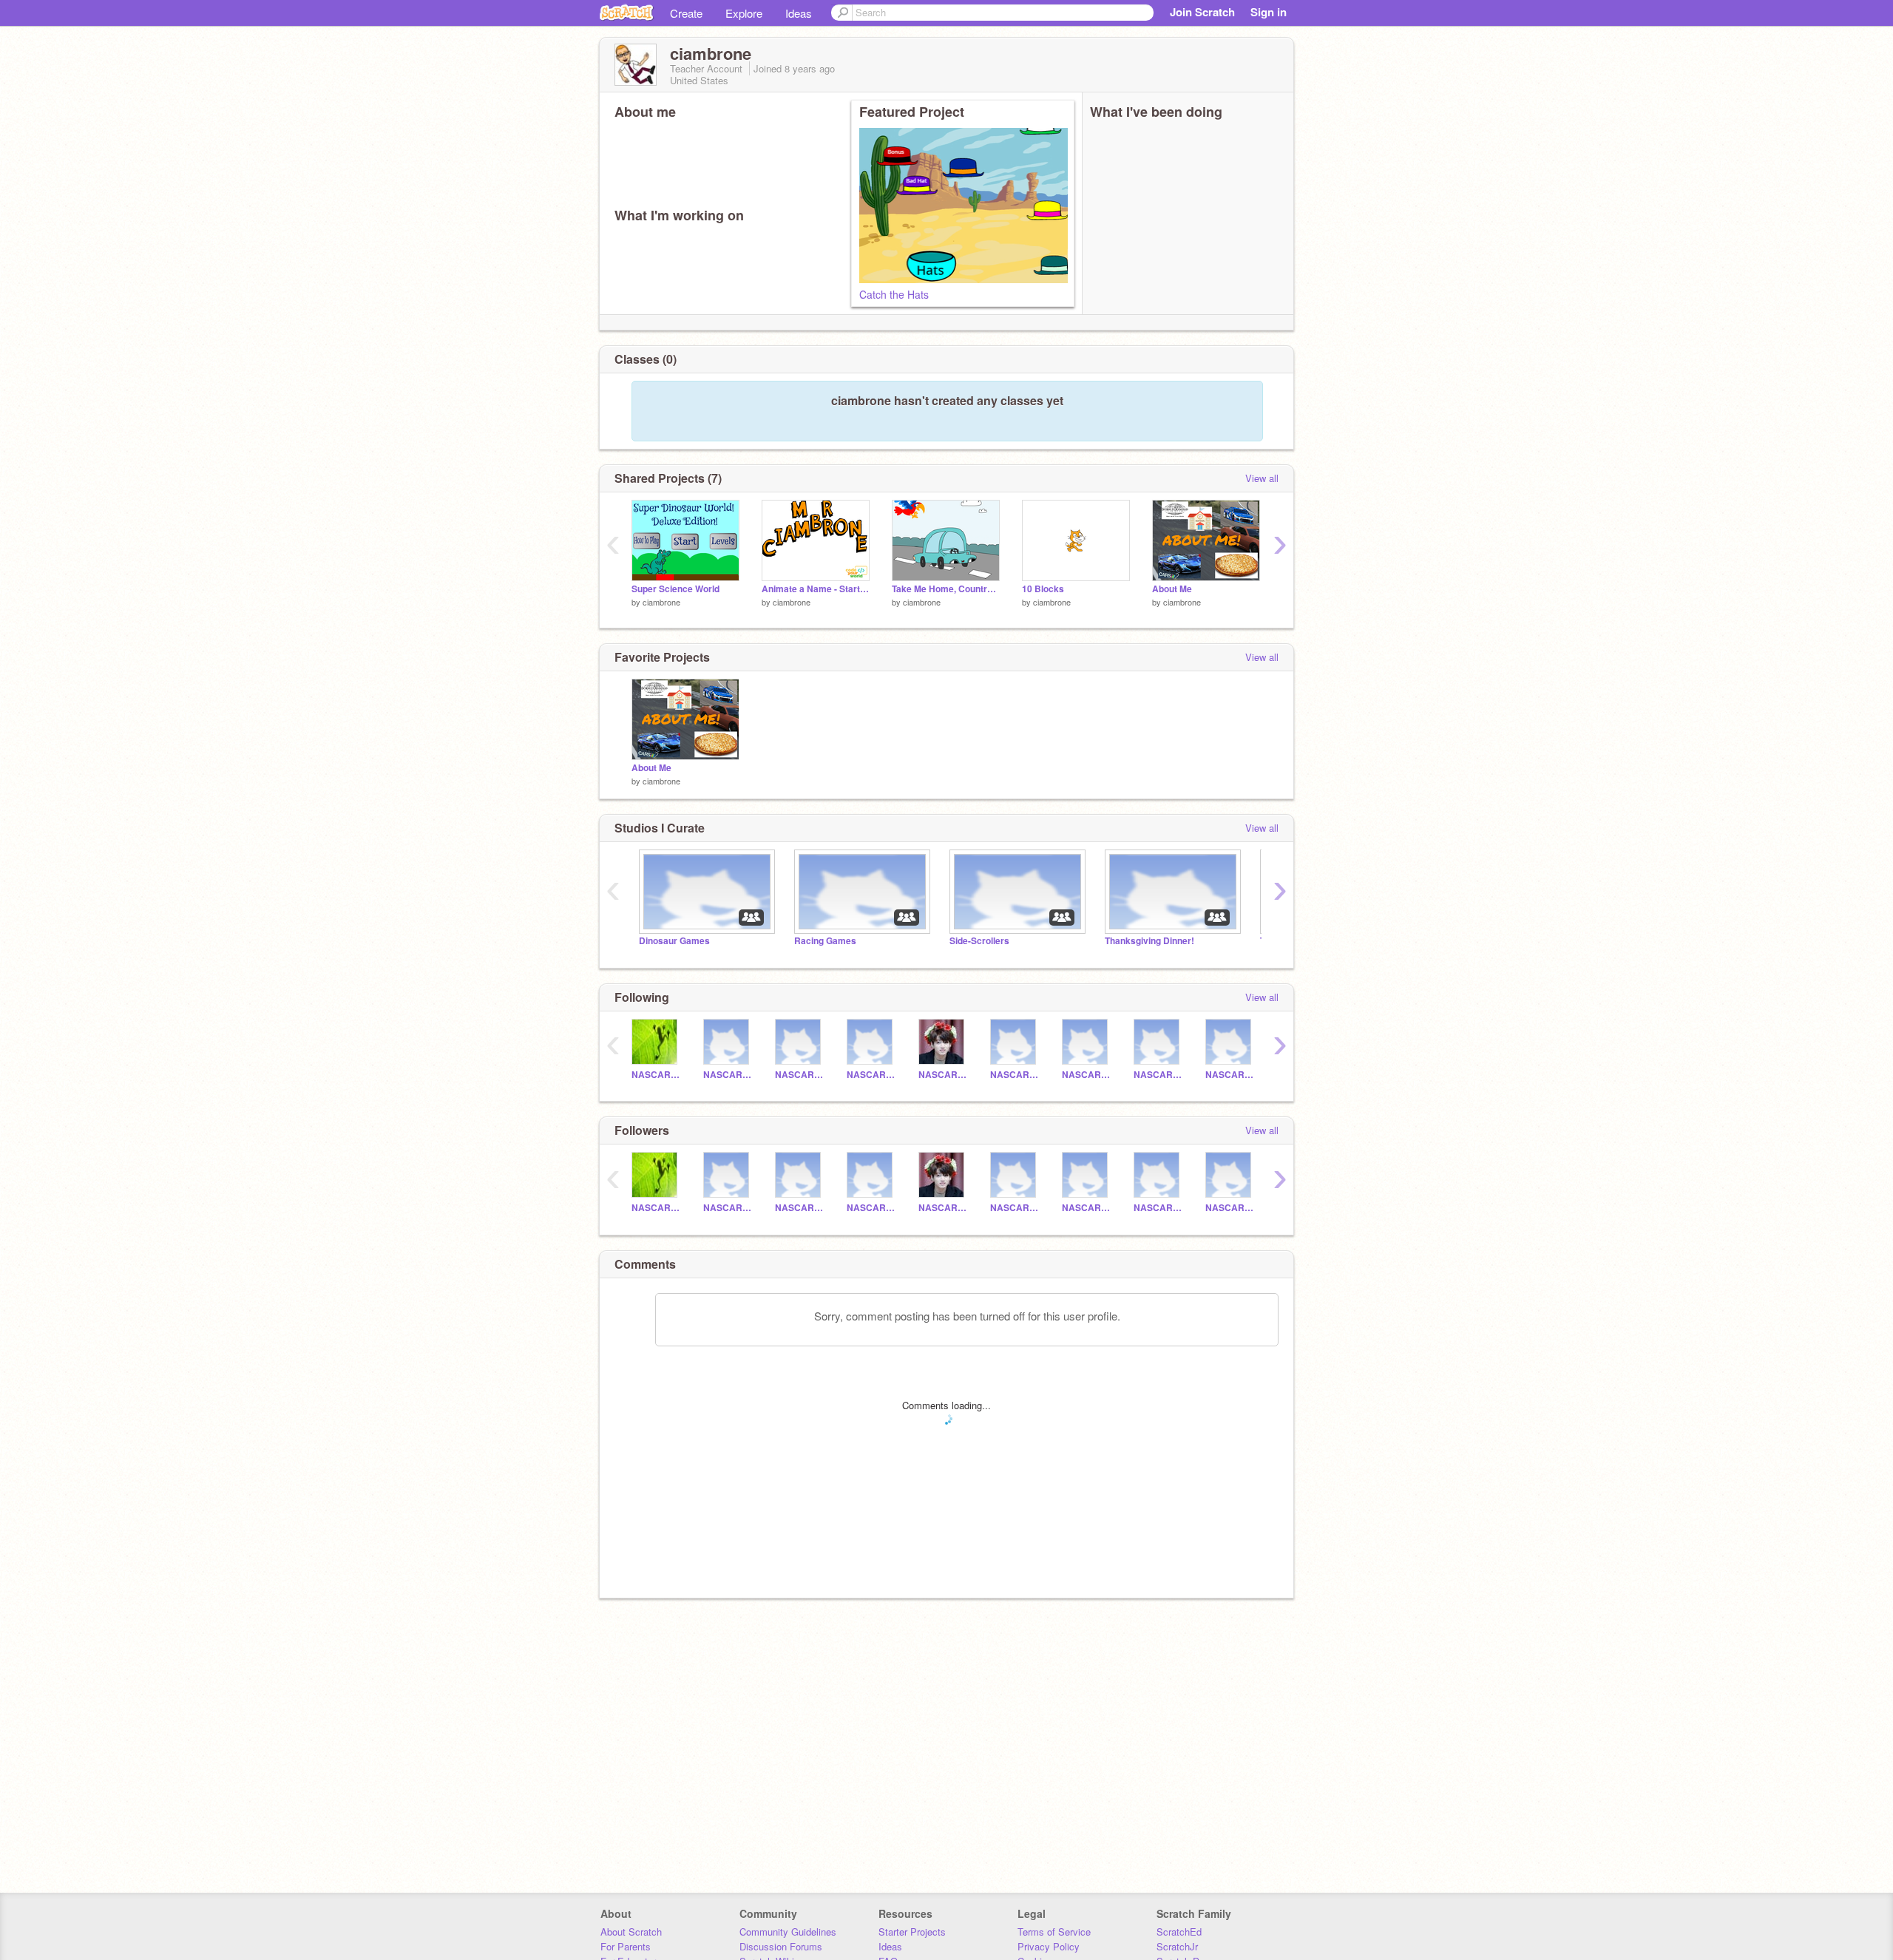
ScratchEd (1179, 1932)
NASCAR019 (871, 1075)
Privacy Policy (1049, 1946)
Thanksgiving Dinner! (1149, 941)
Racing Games (825, 941)
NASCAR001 (656, 1075)
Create (686, 13)
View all (1262, 478)
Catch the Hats (894, 294)
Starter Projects (912, 1932)
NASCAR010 (1158, 1075)
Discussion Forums (781, 1946)
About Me (1172, 589)
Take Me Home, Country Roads (946, 589)
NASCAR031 (800, 1075)
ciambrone (661, 602)
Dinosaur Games (674, 941)
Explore (744, 13)
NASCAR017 (943, 1075)
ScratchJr (1177, 1946)
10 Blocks (1043, 589)
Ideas (799, 13)
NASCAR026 (1015, 1075)
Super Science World (675, 589)
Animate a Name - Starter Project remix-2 (816, 589)
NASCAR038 (1230, 1075)
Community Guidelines (788, 1932)
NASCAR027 (728, 1075)
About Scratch (631, 1932)
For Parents (626, 1946)
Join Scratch (1202, 12)
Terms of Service (1054, 1932)
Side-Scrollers (979, 941)
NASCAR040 (1087, 1075)
